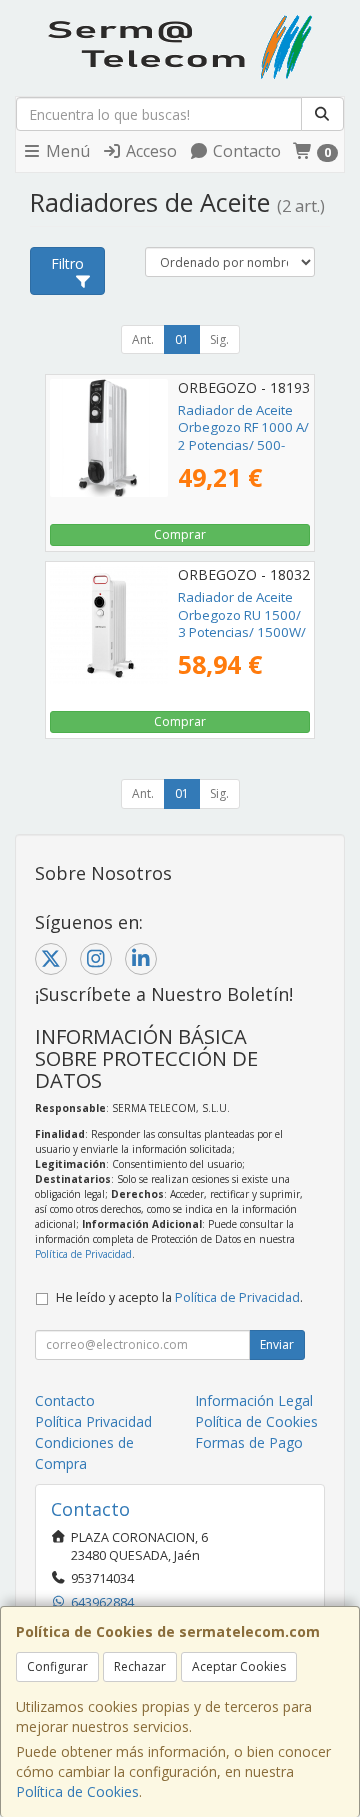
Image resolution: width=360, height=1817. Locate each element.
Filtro (67, 263)
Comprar (180, 534)
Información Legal (254, 1400)
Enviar (277, 1344)
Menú (66, 151)
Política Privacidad (93, 1421)
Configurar (57, 1666)
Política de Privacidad (83, 1254)
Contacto (245, 151)
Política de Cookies (77, 1791)
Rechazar (140, 1666)
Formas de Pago (249, 1442)
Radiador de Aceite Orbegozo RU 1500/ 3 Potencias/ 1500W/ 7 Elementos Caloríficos (242, 631)
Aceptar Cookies (239, 1666)
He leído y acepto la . (179, 1297)
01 (182, 339)
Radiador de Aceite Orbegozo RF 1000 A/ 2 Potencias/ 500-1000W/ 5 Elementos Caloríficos (243, 444)
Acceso (149, 151)
